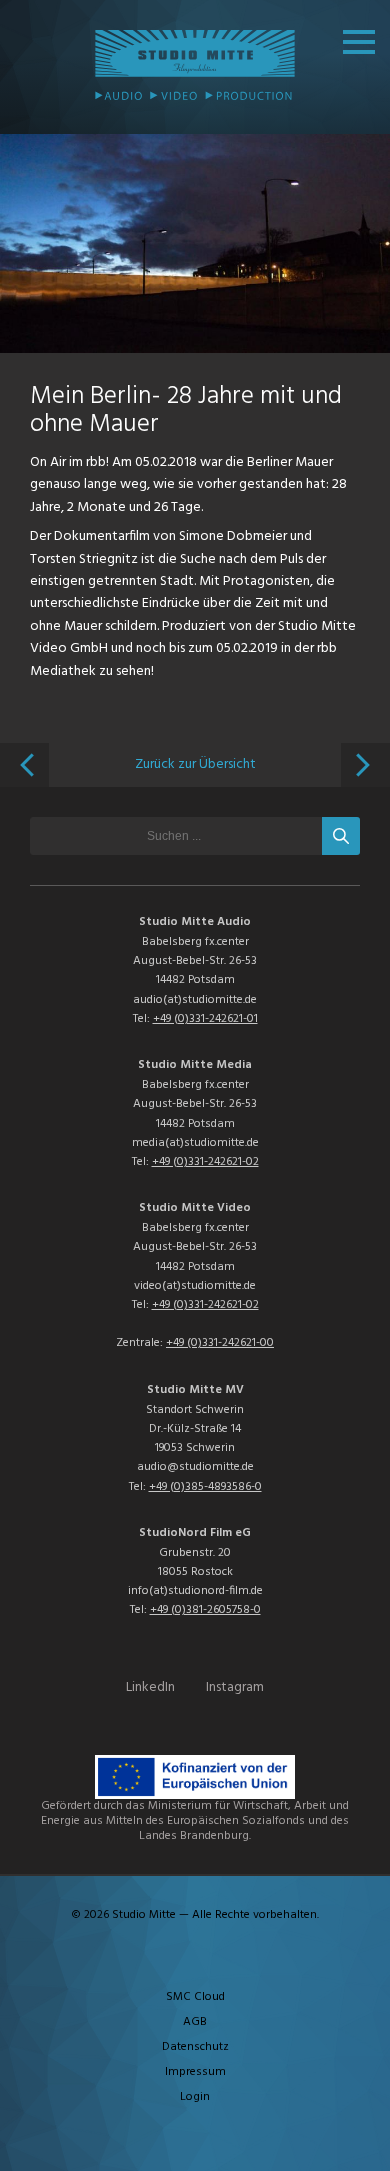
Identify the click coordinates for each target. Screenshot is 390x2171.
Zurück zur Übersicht (195, 764)
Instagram (235, 1687)
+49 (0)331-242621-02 (205, 1162)
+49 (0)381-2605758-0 (205, 1610)
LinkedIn (150, 1687)
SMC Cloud (195, 1997)
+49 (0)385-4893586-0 (205, 1487)
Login (195, 2097)
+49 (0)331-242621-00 (220, 1343)
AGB (195, 2022)
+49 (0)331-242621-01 (205, 1019)
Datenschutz (195, 2047)
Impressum (195, 2072)
